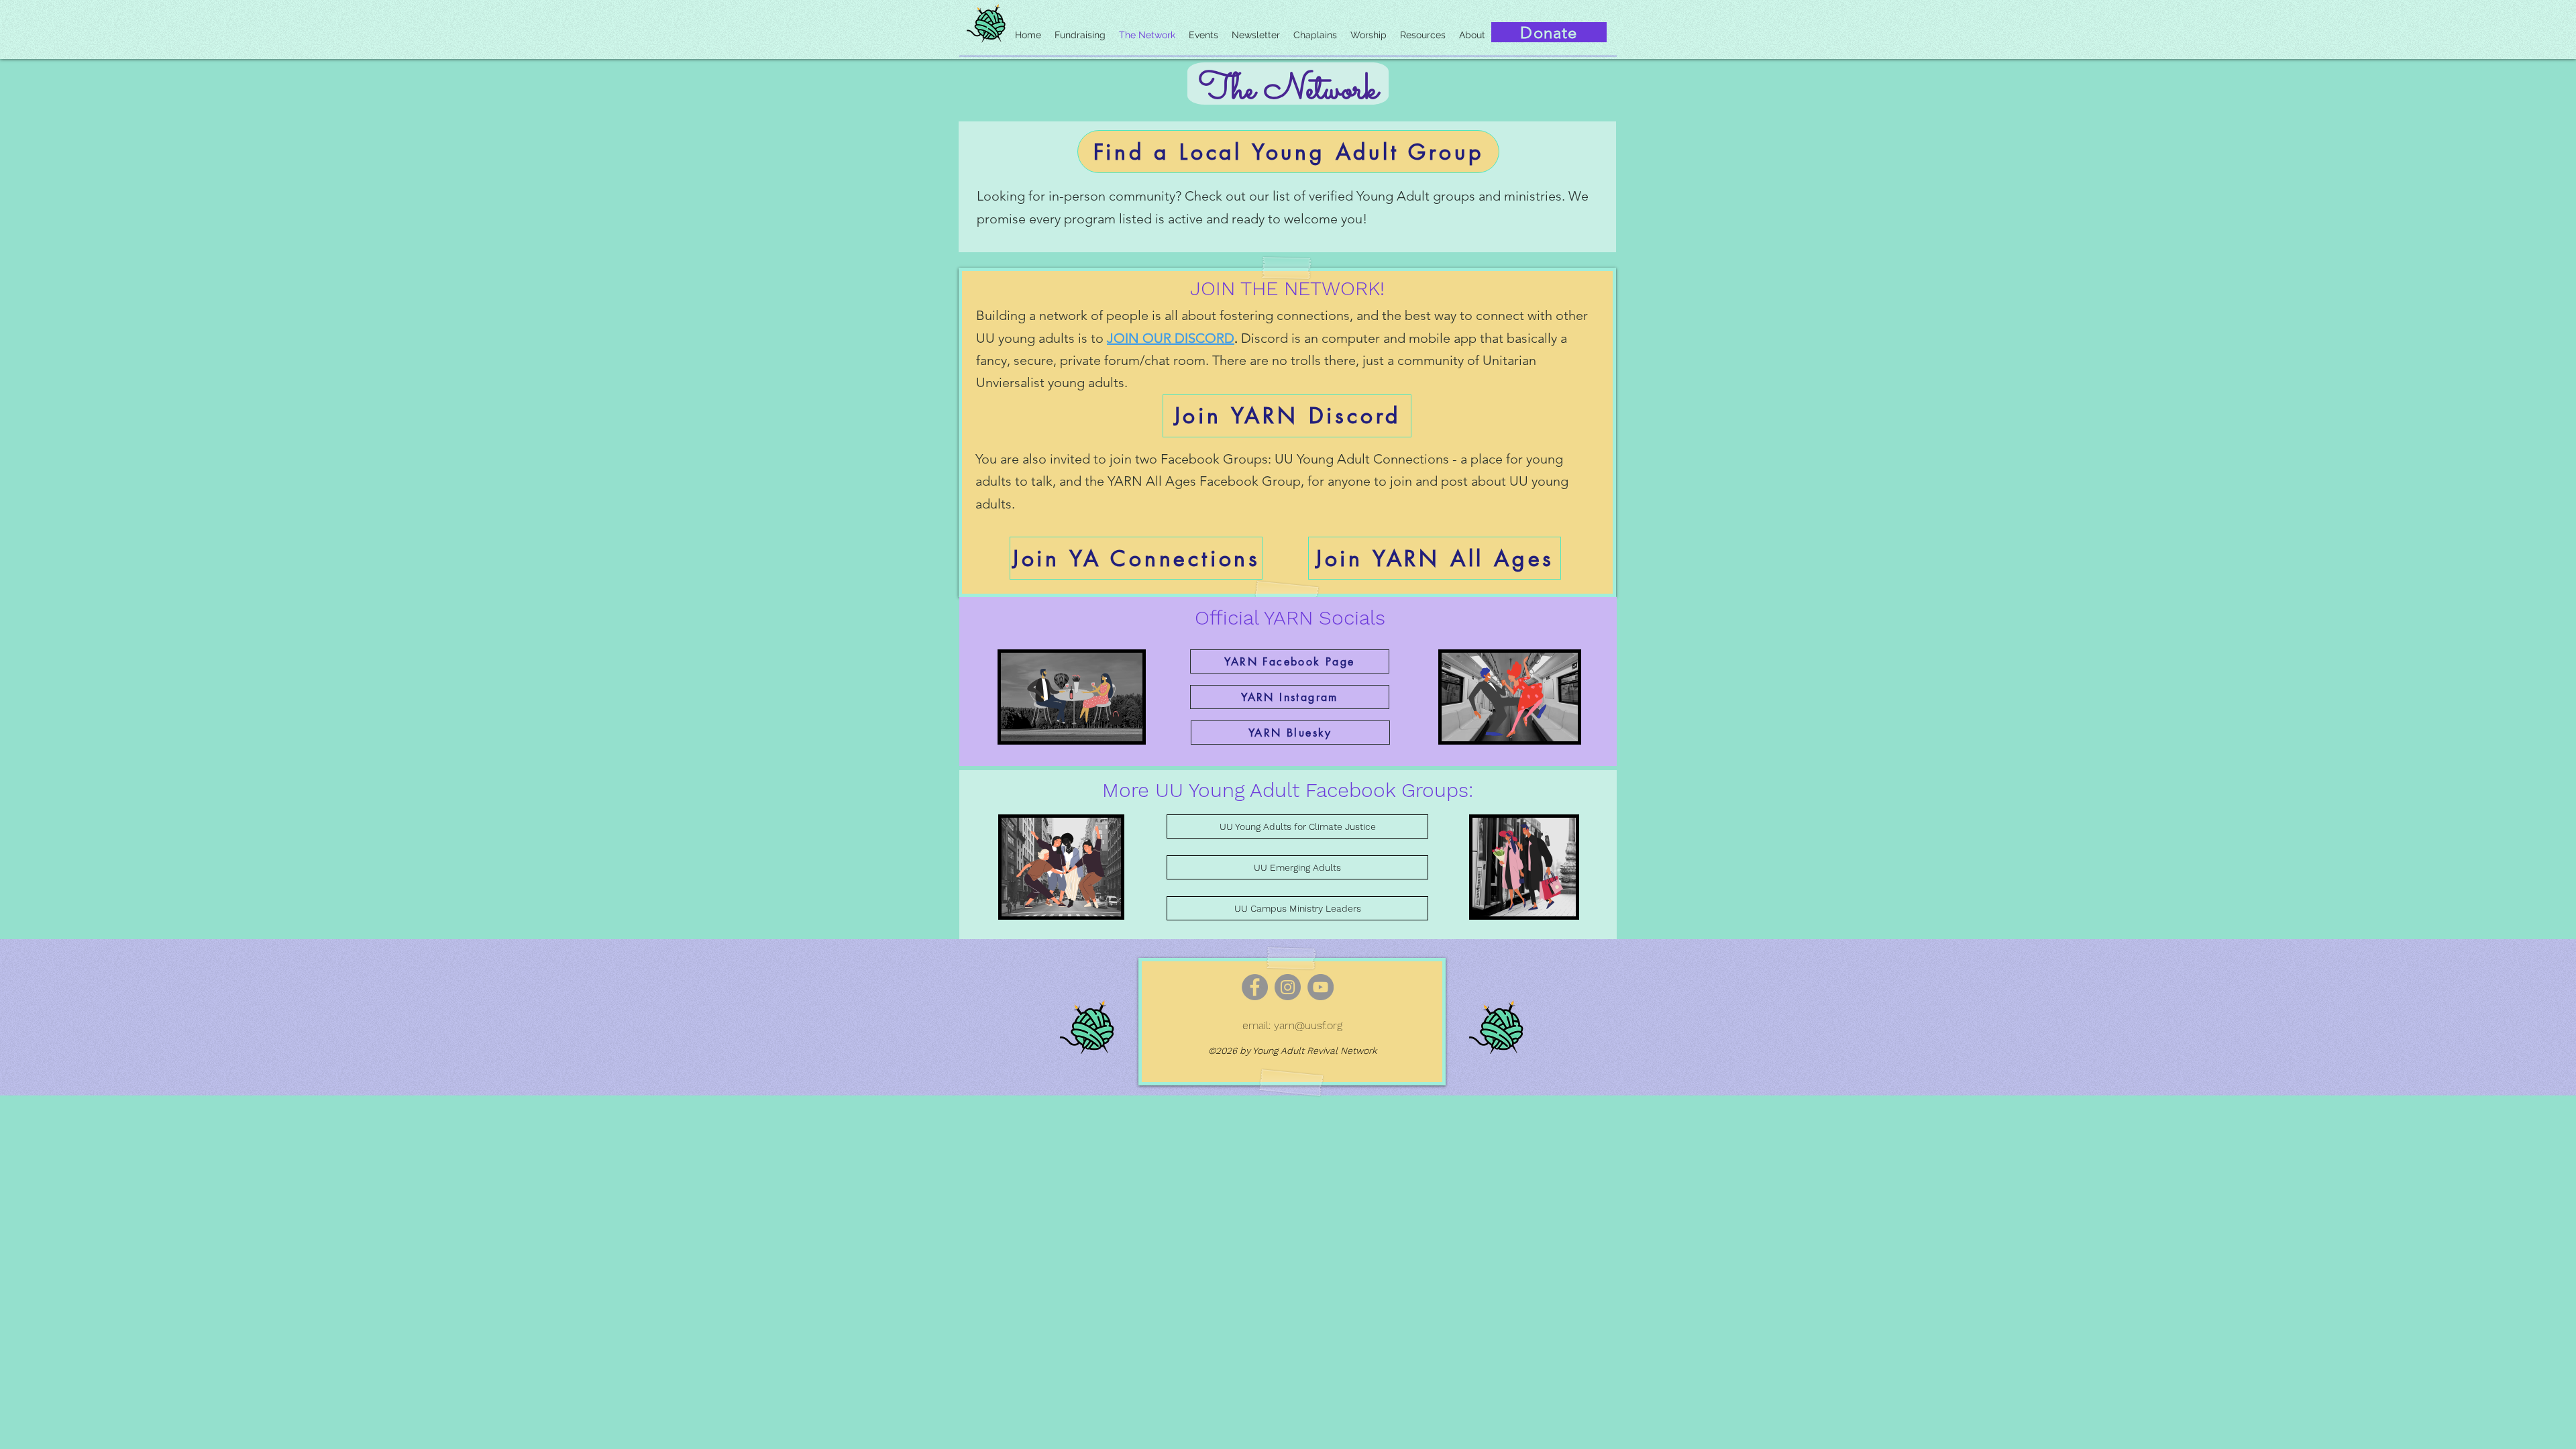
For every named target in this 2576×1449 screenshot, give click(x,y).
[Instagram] (1288, 987)
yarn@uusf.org (1308, 1025)
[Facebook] (1255, 987)
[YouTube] (1321, 987)
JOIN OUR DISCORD (1171, 338)
